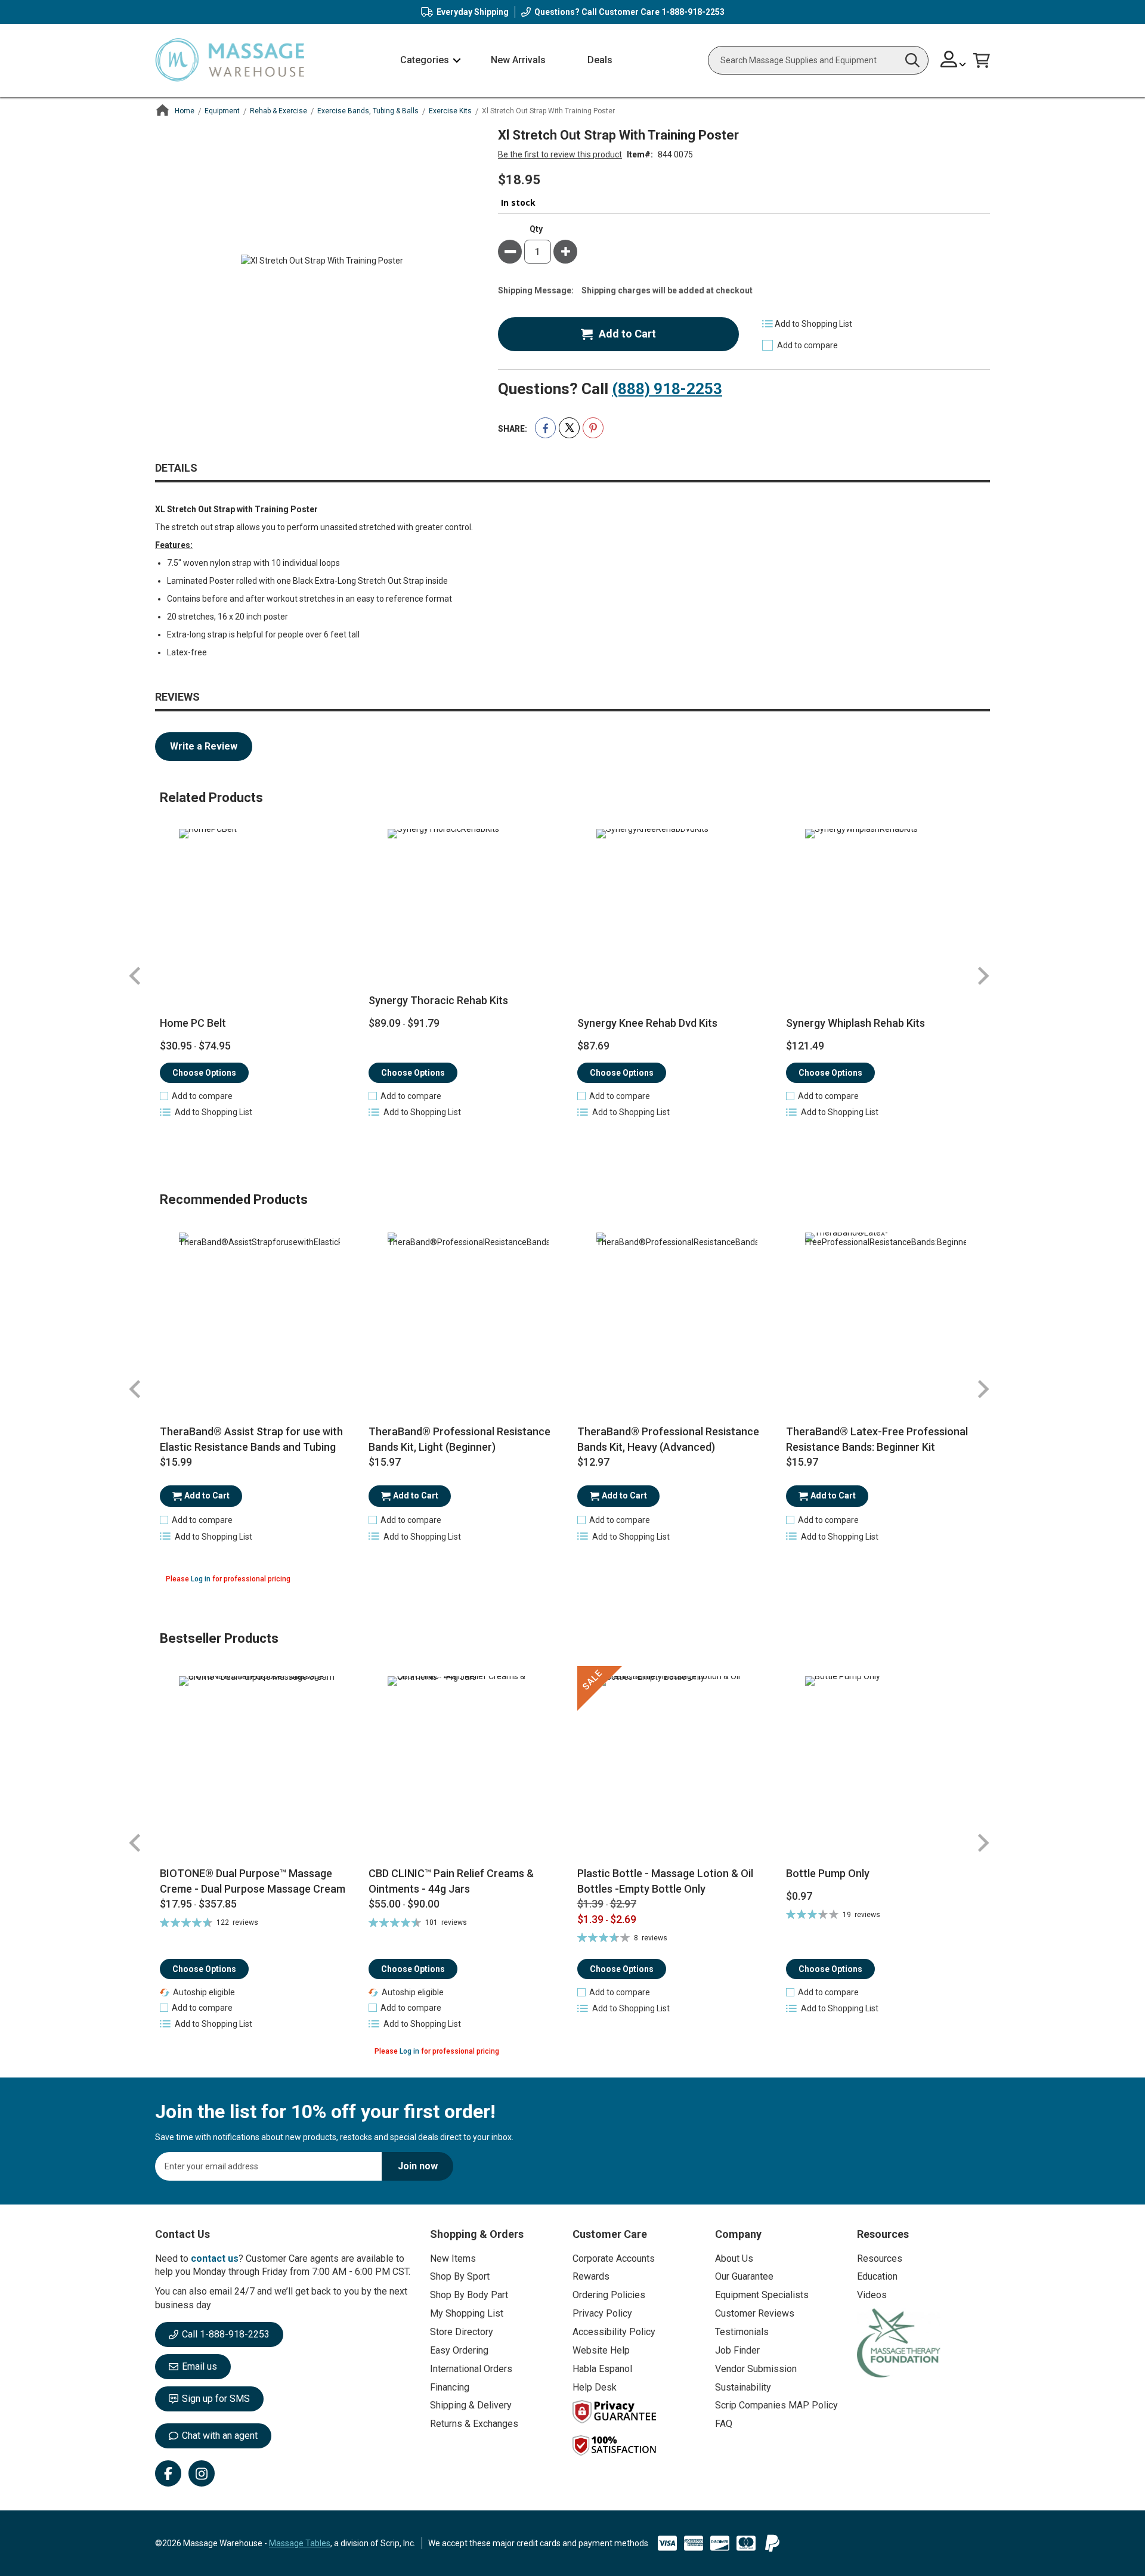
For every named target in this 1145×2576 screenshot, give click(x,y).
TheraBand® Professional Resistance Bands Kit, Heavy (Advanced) (668, 1439)
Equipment (222, 111)
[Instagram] (202, 2473)
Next (983, 976)
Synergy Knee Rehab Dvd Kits (647, 1023)
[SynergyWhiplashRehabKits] (886, 909)
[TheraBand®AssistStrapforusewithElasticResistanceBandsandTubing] (260, 1313)
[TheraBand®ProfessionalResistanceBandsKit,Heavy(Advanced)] (677, 1313)
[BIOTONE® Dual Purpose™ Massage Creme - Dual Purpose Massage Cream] (260, 1766)
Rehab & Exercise (278, 111)
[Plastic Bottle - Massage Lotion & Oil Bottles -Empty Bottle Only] (677, 1766)
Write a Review (204, 746)
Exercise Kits (450, 111)
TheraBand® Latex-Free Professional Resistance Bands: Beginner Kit (877, 1439)
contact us (215, 2258)
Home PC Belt (193, 1023)
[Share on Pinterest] (593, 428)
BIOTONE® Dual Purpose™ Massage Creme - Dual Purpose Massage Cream (253, 1881)
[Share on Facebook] (545, 428)
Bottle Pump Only (828, 1873)
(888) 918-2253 (667, 389)
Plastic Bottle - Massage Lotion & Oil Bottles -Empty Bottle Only (665, 1881)
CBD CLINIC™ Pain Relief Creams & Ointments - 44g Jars (451, 1881)
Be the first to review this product (560, 154)
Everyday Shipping (473, 12)
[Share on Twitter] (569, 428)
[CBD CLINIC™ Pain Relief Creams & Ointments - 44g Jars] (468, 1766)
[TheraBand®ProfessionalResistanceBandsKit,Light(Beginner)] (468, 1313)
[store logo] (230, 61)
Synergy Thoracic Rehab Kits (438, 1000)
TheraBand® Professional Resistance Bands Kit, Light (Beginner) (459, 1439)
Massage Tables (300, 2543)
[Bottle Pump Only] (886, 1766)
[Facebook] (168, 2473)
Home (185, 111)
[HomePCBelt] (260, 909)
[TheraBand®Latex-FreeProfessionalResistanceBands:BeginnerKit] (886, 1313)
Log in (201, 1579)
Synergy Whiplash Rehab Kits (855, 1023)
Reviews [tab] (177, 697)
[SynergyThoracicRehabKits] (468, 909)
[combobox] (818, 60)
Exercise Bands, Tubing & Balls (368, 111)
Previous (135, 976)
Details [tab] (176, 468)
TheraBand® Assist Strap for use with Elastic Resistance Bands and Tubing (251, 1439)
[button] (953, 61)
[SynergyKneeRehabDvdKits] (677, 909)
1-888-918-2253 (693, 12)
